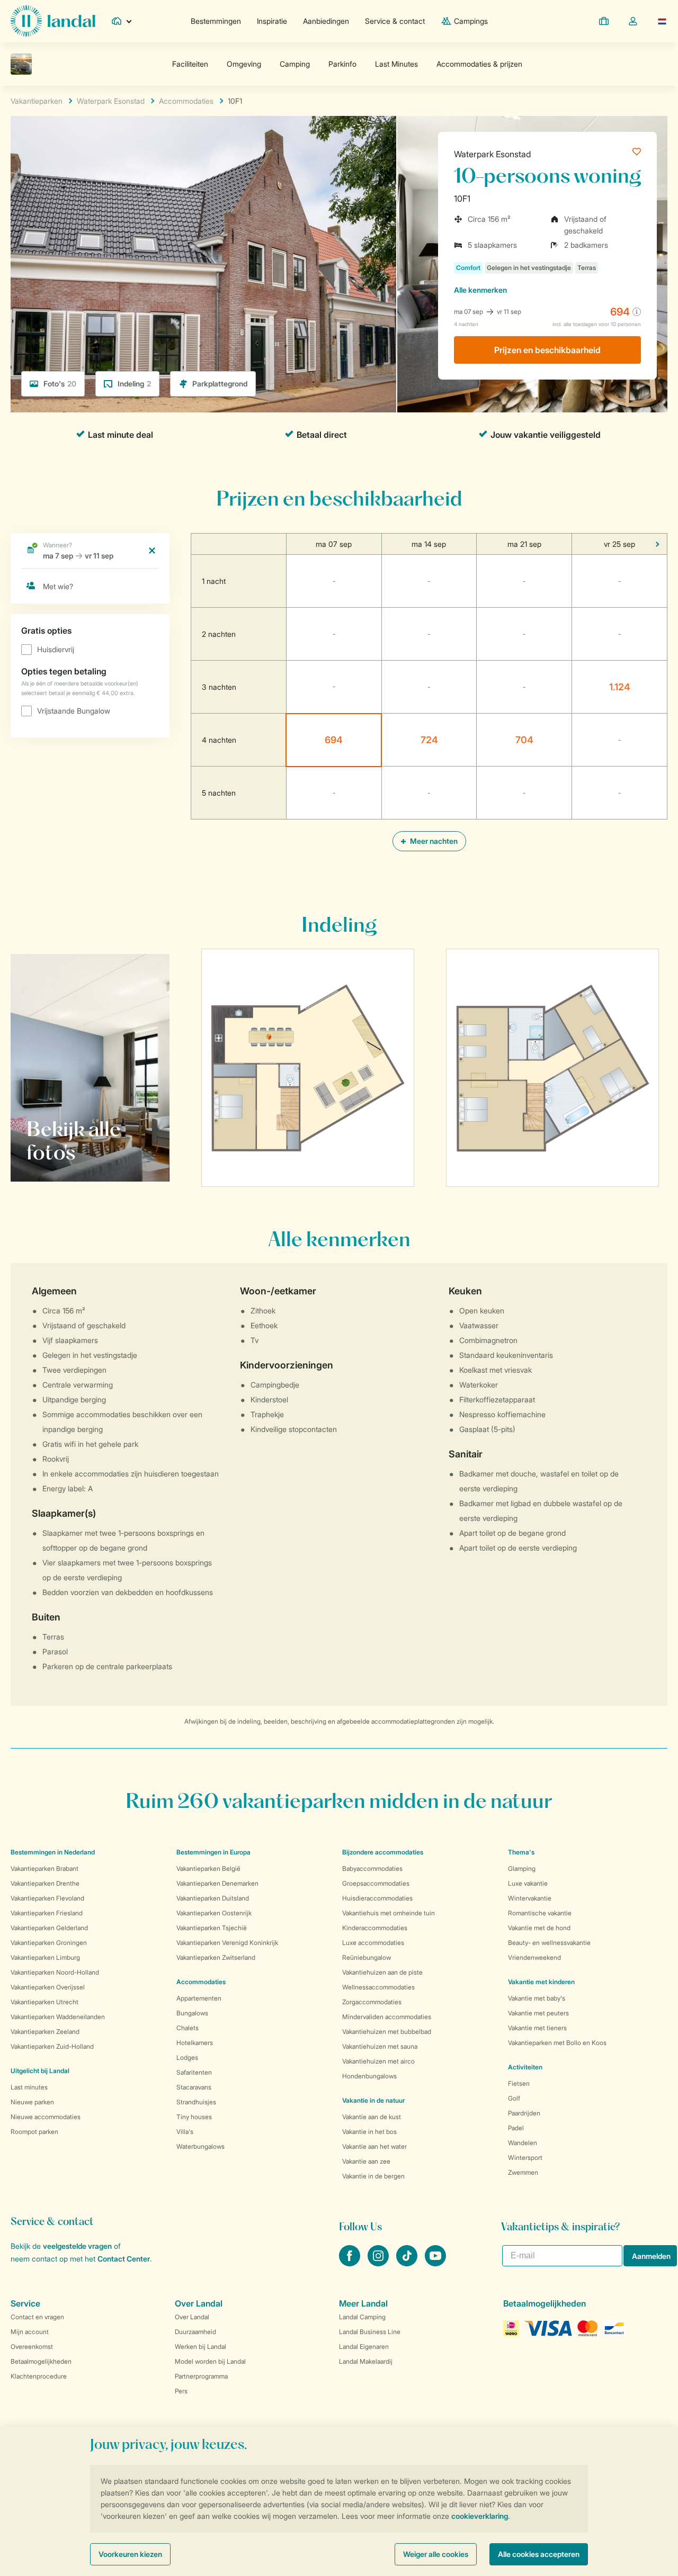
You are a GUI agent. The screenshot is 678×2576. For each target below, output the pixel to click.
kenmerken (480, 290)
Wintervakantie (530, 1898)
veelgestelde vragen (77, 2246)
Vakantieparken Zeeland (45, 2032)
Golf (514, 2098)
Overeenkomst (32, 2347)
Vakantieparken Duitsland (213, 1898)
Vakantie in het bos (369, 2132)
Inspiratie (272, 21)
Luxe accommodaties (373, 1943)
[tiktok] (408, 2263)
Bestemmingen (216, 21)
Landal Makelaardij (366, 2361)
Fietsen (519, 2083)
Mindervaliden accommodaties (387, 2017)
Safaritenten (194, 2072)
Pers (181, 2391)
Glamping (522, 1868)
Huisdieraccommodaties (377, 1898)
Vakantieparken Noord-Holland (55, 1972)
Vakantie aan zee (366, 2161)
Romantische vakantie (540, 1913)
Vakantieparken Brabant (44, 1868)
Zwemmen (523, 2172)
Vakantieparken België (208, 1868)
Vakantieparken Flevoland (47, 1898)
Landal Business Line (370, 2332)
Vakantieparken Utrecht (44, 2002)
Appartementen (199, 1998)
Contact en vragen (37, 2317)
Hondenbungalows (369, 2076)
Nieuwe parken (32, 2102)
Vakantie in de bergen (373, 2176)
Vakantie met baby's (537, 1998)
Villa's (185, 2132)
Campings (471, 21)
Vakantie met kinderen (541, 1982)
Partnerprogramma (201, 2376)
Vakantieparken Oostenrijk (214, 1913)
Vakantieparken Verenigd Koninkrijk (227, 1943)
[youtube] (435, 2263)
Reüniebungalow (367, 1957)
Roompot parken (34, 2132)
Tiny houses (194, 2117)
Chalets (188, 2028)
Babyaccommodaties (372, 1868)
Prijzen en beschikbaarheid (547, 350)
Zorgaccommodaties (372, 2002)
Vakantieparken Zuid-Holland (52, 2046)
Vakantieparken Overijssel (48, 1987)
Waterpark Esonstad (492, 154)
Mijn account (30, 2332)
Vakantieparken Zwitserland (216, 1957)
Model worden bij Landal (210, 2361)
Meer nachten (433, 841)
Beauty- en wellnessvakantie (549, 1943)
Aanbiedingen (326, 21)
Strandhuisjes (196, 2102)
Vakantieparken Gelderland (49, 1928)
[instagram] (379, 2263)
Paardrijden (524, 2113)
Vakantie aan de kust (372, 2117)
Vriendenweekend (534, 1957)
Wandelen (523, 2143)
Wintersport (525, 2158)
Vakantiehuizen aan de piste (382, 1972)
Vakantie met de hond (539, 1928)
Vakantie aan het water (374, 2146)
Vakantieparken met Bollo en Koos (557, 2043)
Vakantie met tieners (537, 2028)
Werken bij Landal (200, 2347)
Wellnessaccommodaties (378, 1987)
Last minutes (29, 2087)
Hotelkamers (195, 2043)
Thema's (521, 1852)
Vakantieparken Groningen (49, 1943)
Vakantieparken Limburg (45, 1957)
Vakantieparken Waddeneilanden (58, 2017)
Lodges (187, 2057)
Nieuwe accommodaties (46, 2117)
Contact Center (124, 2259)
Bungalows (192, 2013)
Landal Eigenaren (364, 2347)
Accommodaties (201, 1982)
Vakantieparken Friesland (47, 1913)
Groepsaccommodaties (376, 1883)
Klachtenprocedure (39, 2376)
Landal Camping (362, 2317)
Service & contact (395, 21)
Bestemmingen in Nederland (53, 1852)
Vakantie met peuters (538, 2013)
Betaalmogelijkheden (41, 2361)
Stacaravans (194, 2087)
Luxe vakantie (528, 1883)
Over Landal (192, 2317)
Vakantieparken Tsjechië (212, 1928)
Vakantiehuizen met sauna (380, 2046)
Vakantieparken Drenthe (45, 1883)
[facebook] (351, 2263)
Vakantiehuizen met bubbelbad (387, 2032)
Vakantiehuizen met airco (378, 2061)
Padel (516, 2128)
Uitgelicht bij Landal (40, 2071)
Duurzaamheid (195, 2332)
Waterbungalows (200, 2146)
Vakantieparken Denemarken (217, 1883)
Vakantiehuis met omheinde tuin (389, 1913)
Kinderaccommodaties (375, 1928)
